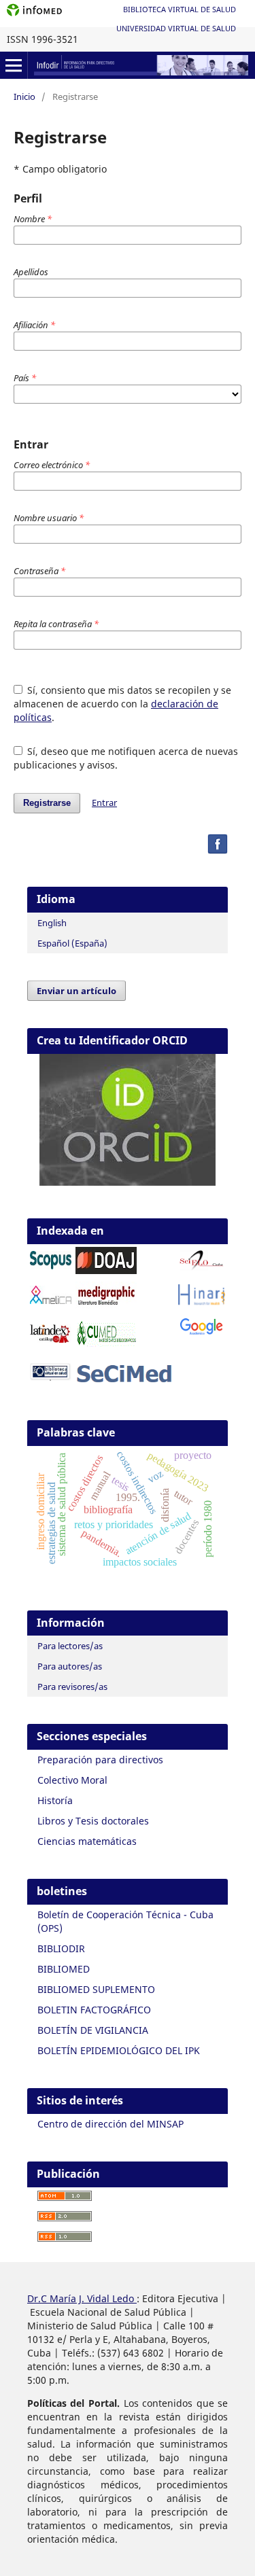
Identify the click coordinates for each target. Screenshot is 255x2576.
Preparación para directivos (100, 1760)
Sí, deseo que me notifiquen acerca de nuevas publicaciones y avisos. (126, 758)
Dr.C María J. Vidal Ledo (82, 2298)
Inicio (24, 96)
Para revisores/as (72, 1687)
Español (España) (72, 943)
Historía (55, 1800)
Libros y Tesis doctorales (93, 1821)
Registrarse (47, 803)
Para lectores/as (70, 1646)
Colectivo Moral (72, 1780)
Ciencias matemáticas (87, 1841)
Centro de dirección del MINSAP (111, 2124)
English (52, 923)
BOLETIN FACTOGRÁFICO (94, 2010)
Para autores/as (70, 1666)
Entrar (104, 802)
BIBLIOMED (64, 1969)
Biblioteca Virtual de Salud (180, 9)
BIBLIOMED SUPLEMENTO (96, 1989)
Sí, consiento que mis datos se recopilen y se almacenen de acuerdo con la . (123, 704)
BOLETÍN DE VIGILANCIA (93, 2030)
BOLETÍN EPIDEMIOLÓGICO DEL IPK (119, 2050)
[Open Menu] (14, 65)
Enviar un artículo (76, 991)
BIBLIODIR (61, 1948)
